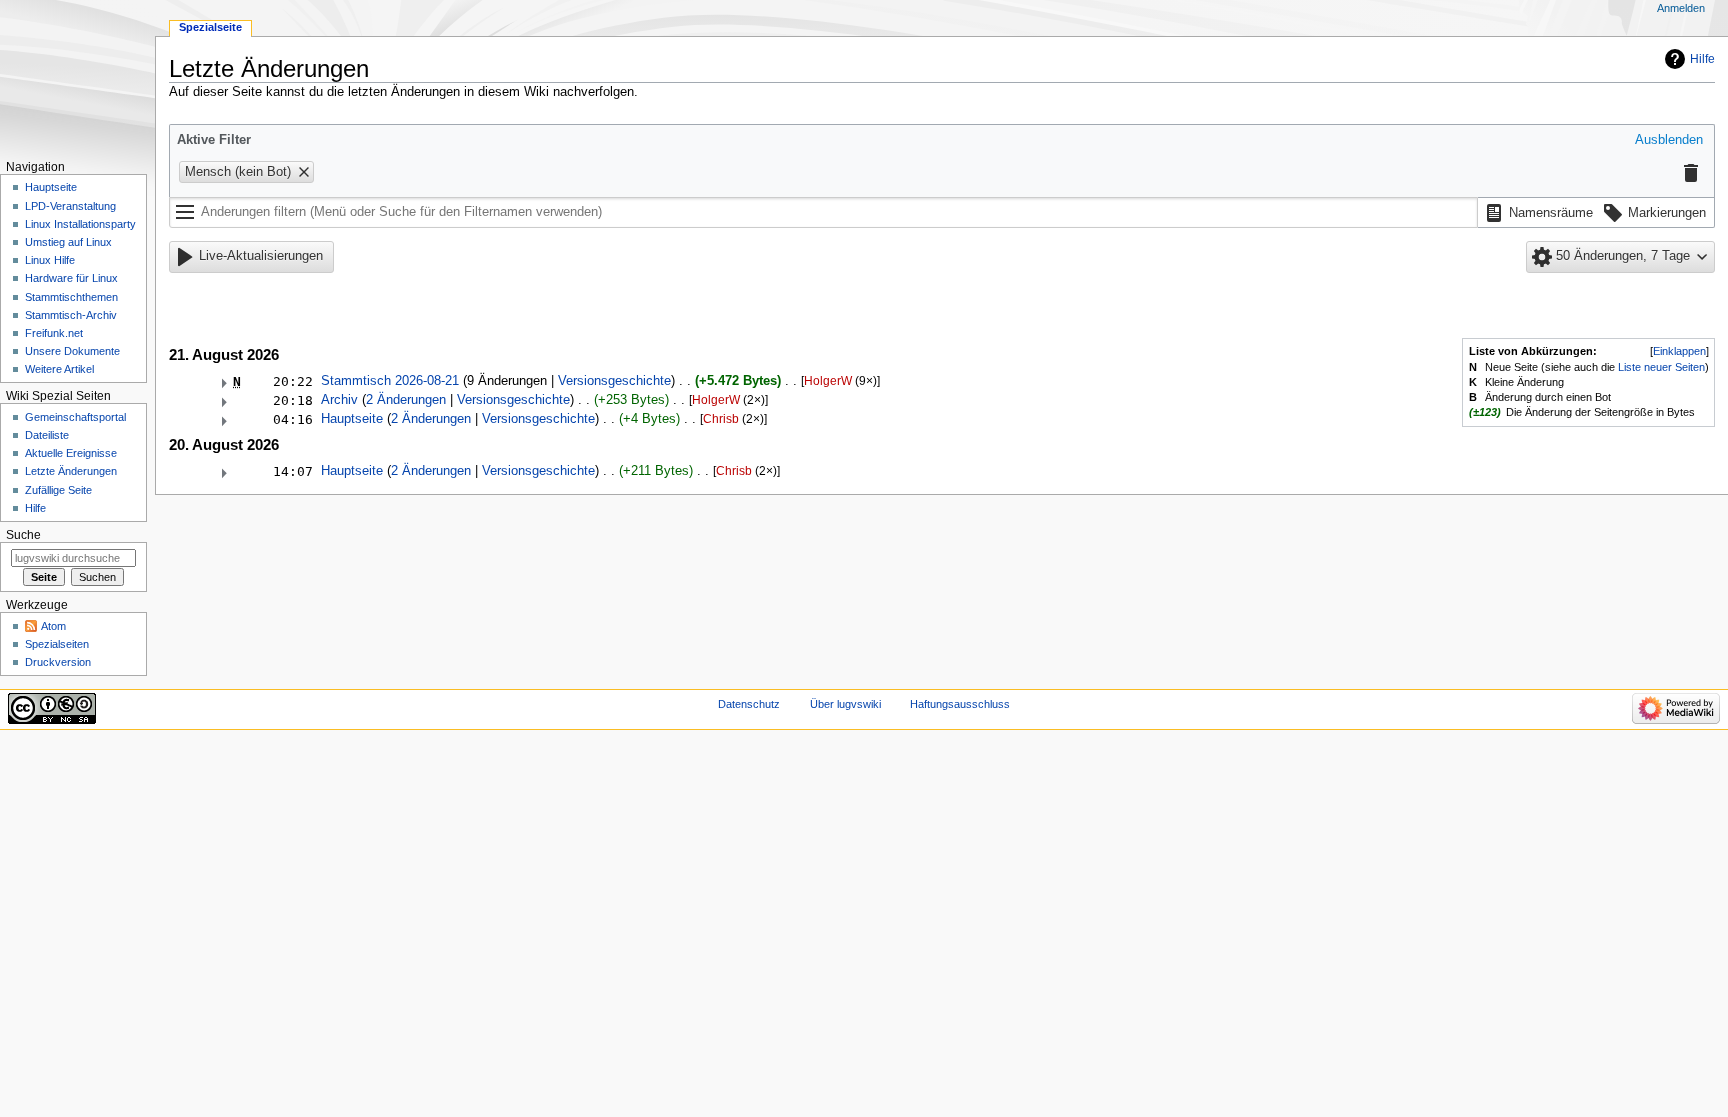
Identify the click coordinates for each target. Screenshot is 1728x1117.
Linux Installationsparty (80, 224)
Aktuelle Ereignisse (71, 453)
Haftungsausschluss (960, 704)
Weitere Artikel (59, 369)
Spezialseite (210, 27)
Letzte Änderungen (71, 471)
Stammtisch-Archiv (71, 315)
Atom (53, 626)
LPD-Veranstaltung (70, 206)
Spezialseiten (57, 644)
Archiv (339, 400)
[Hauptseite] (77, 77)
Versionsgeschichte (614, 381)
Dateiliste (47, 435)
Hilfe (1702, 59)
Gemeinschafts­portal (75, 417)
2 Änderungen (406, 400)
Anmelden (1681, 8)
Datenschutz (749, 704)
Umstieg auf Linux (68, 242)
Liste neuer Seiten (1661, 367)
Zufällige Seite (58, 490)
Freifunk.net (54, 333)
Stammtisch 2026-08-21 (390, 381)
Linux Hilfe (50, 260)
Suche (23, 535)
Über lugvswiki (845, 704)
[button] (1669, 141)
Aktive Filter (214, 140)
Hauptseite (352, 419)
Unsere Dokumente (72, 351)
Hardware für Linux (71, 278)
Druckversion (58, 662)
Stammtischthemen (71, 297)
